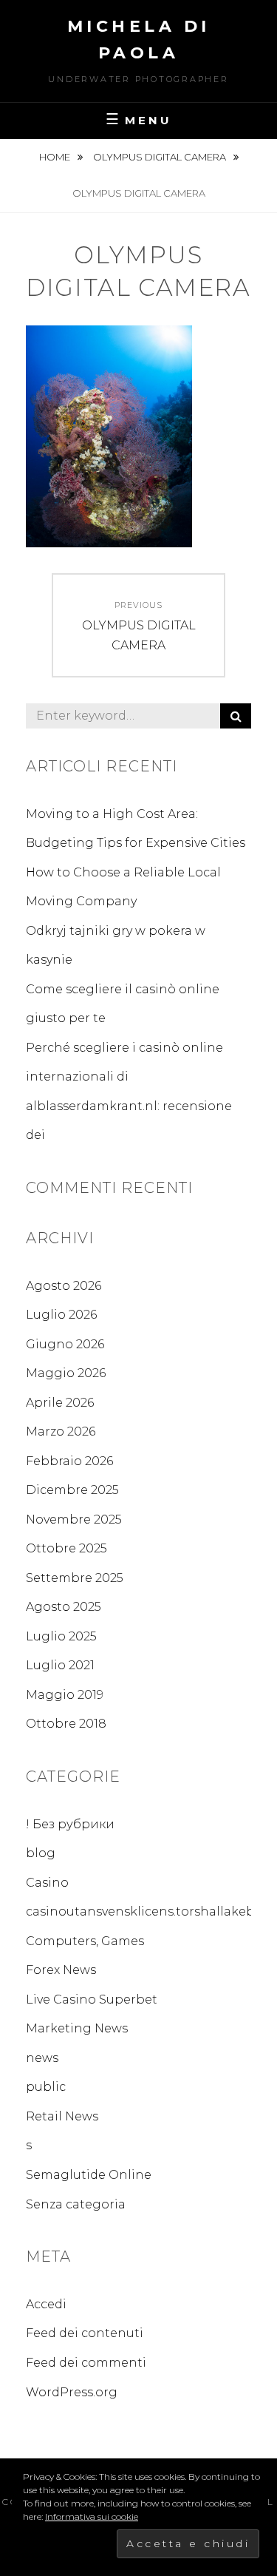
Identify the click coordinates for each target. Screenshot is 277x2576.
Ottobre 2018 (66, 1724)
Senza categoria (76, 2204)
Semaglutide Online (89, 2175)
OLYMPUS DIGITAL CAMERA (161, 157)
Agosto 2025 (64, 1607)
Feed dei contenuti (85, 2333)
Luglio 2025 (61, 1636)
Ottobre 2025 (66, 1548)
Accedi (46, 2304)
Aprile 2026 (60, 1403)
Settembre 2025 (75, 1578)
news (42, 2058)
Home (56, 157)
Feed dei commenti (86, 2363)
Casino (47, 1883)
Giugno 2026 (65, 1344)
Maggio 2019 (65, 1695)
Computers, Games (85, 1941)
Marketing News (77, 2028)
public (46, 2087)
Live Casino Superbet (92, 1999)
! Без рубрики (70, 1824)
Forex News (61, 1970)
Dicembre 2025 (72, 1490)
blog (41, 1853)
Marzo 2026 (61, 1431)
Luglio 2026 (61, 1315)
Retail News (62, 2116)
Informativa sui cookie (92, 2516)
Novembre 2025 (74, 1519)
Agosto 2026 (64, 1286)
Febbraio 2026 (69, 1461)
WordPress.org (72, 2392)
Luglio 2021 (60, 1665)
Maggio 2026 (66, 1373)
